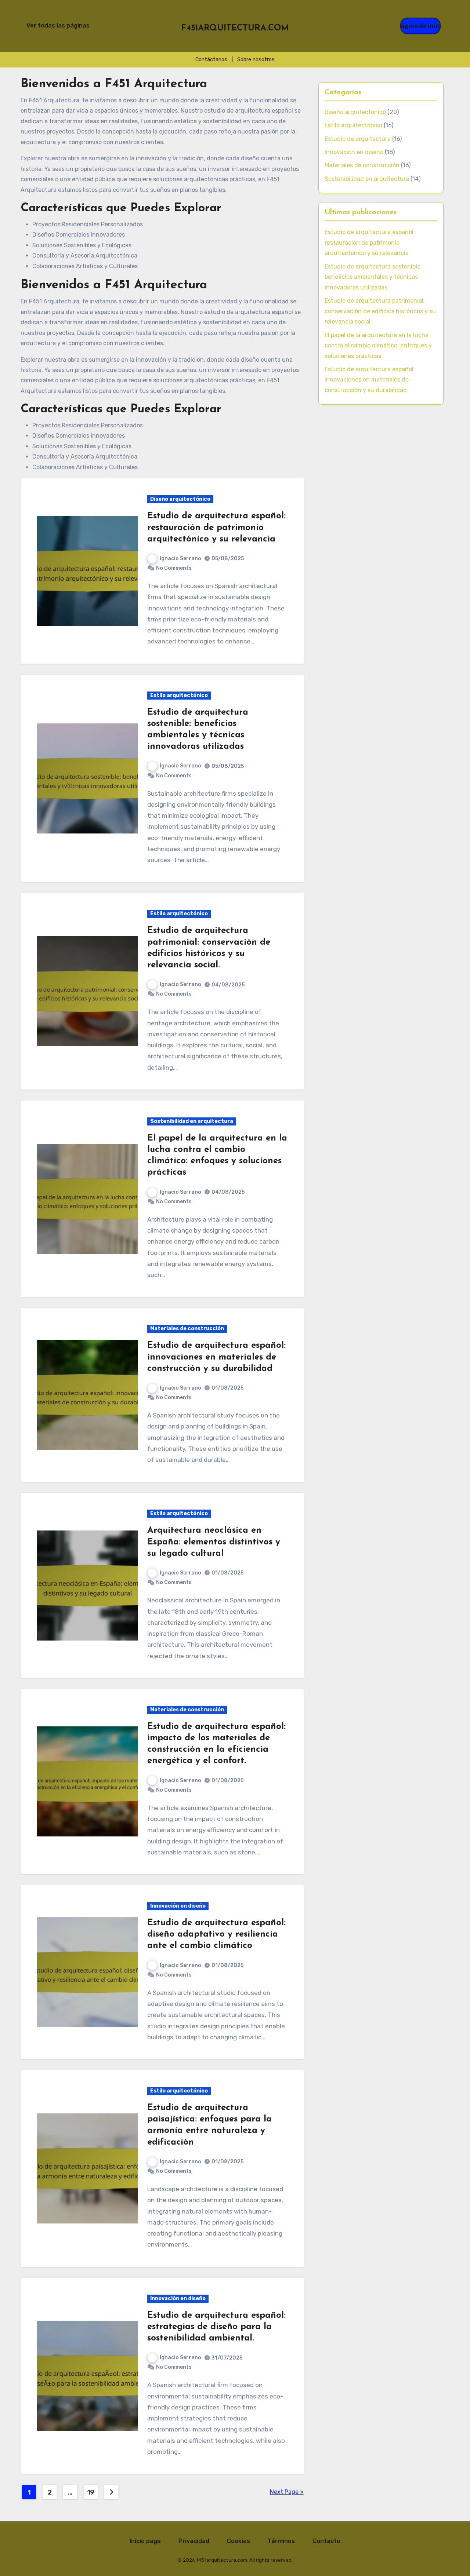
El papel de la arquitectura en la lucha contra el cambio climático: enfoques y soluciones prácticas (378, 346)
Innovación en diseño (178, 1906)
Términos (281, 2541)
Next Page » (287, 2492)
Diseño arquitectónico (180, 499)
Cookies (238, 2541)
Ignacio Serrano (180, 559)
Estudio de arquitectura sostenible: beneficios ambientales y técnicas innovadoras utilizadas (373, 277)
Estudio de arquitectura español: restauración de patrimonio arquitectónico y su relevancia (216, 528)
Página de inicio (420, 26)
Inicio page (145, 2541)
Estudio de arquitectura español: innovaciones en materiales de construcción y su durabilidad (216, 1357)
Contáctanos (211, 60)
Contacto (326, 2541)
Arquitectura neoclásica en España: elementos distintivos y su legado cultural (214, 1542)
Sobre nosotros (256, 60)
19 (91, 2492)
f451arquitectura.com (235, 28)
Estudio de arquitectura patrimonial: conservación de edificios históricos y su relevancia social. (380, 311)
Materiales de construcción (187, 1329)
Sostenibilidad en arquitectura (192, 1121)
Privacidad (194, 2541)
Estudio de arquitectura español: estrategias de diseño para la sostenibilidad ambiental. (216, 2327)
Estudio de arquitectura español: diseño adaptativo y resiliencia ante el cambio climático (216, 1934)
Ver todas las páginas (58, 25)
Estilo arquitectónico (179, 695)
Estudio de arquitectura (358, 139)
